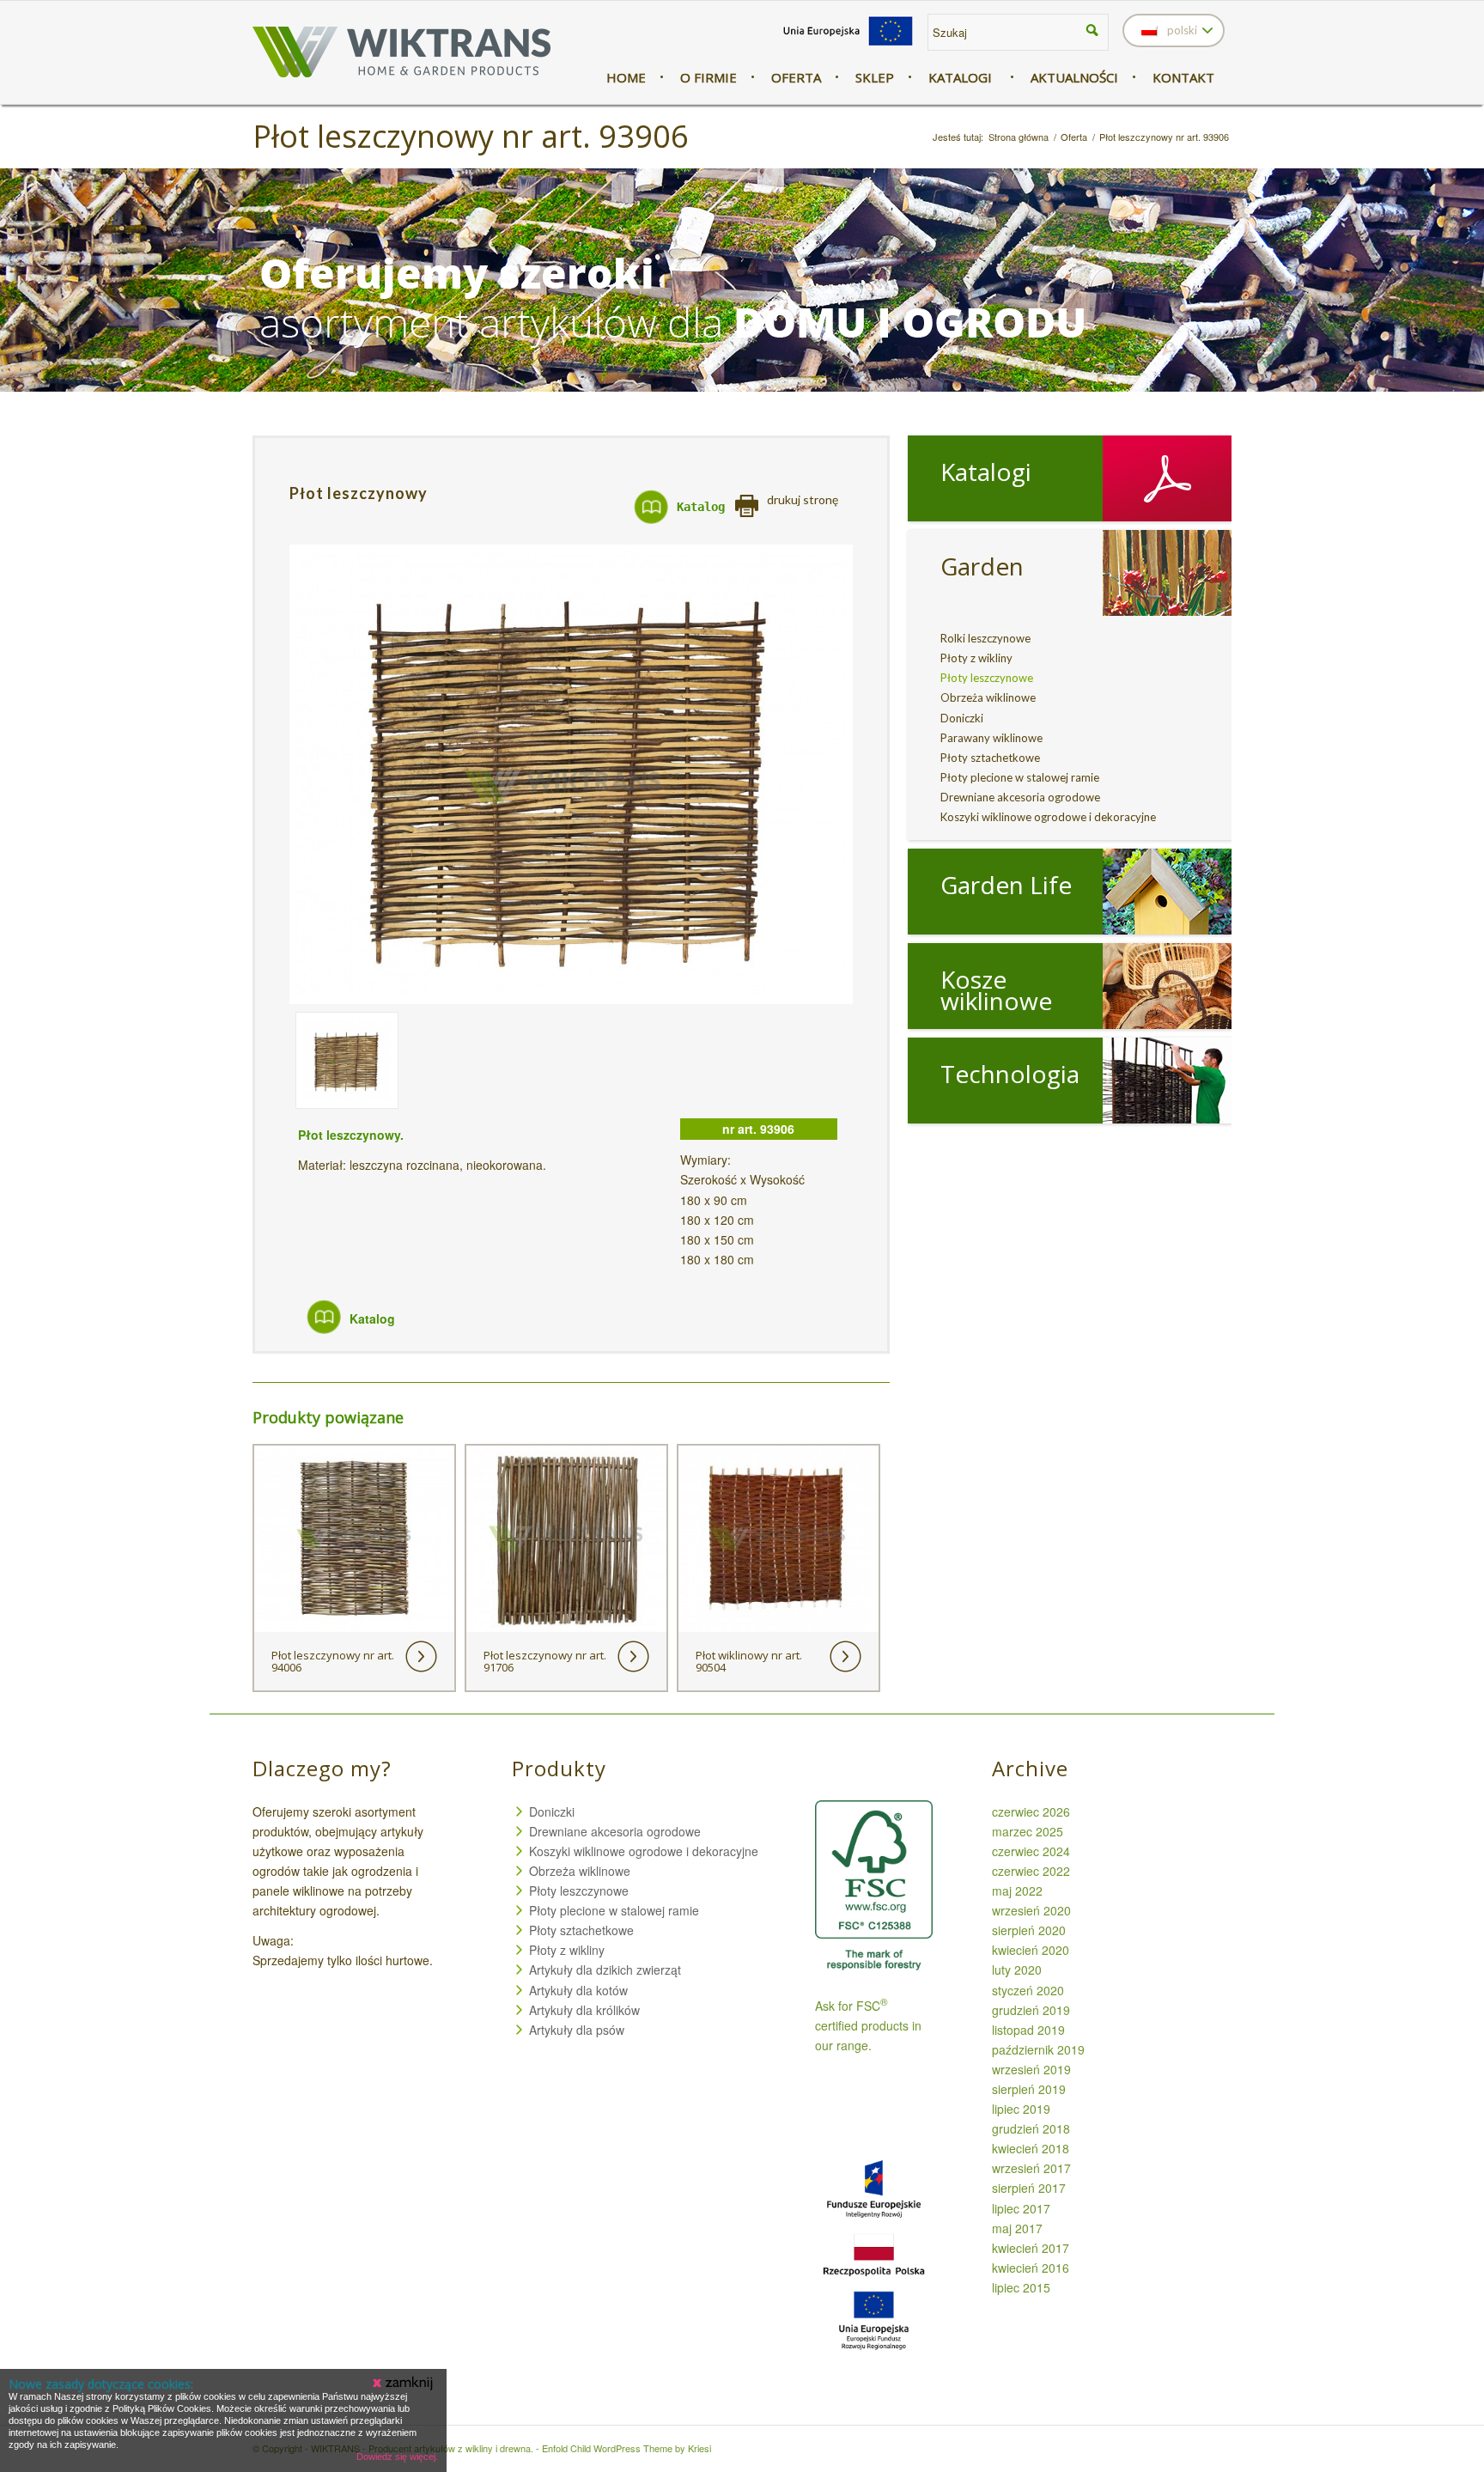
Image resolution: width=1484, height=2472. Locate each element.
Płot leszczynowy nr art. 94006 (333, 1661)
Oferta (1074, 137)
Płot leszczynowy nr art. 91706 (545, 1661)
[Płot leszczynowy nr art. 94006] (354, 1539)
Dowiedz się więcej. (397, 2457)
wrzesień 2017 (1031, 2168)
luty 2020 (1017, 1970)
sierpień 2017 (1029, 2188)
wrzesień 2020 (1031, 1910)
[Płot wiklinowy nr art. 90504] (778, 1539)
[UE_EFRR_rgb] (848, 46)
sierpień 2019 (1029, 2089)
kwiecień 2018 (1031, 2148)
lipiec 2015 (1021, 2287)
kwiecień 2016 (1031, 2268)
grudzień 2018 (1031, 2128)
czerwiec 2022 (1031, 1871)
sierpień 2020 (1029, 1930)
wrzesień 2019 (1031, 2069)
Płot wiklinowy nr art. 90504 (749, 1661)
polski (1181, 30)
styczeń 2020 (1028, 1990)
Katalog (701, 507)
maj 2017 (1017, 2228)
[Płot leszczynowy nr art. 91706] (566, 1539)
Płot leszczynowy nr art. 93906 (471, 136)
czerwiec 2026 (1031, 1811)
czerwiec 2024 (1031, 1851)
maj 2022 (1017, 1891)
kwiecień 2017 (1031, 2248)
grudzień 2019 (1031, 2010)
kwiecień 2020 (1031, 1950)
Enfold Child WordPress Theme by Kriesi (626, 2448)
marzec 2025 (1028, 1831)
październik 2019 (1038, 2049)
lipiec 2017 (1021, 2208)
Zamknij (404, 2384)
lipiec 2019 (1021, 2109)
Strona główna (1019, 137)
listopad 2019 (1028, 2030)
